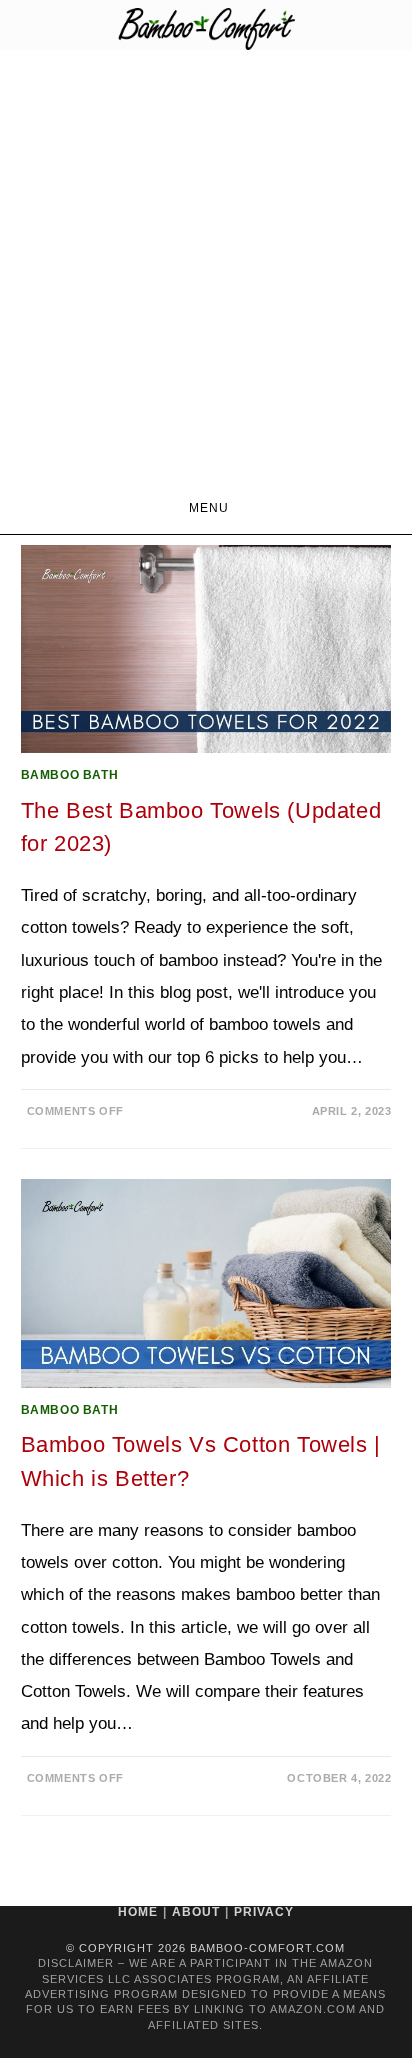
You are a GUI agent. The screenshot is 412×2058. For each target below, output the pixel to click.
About (196, 1912)
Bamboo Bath (70, 775)
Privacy (264, 1912)
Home (138, 1912)
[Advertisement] (206, 266)
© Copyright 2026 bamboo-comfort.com (205, 1948)
